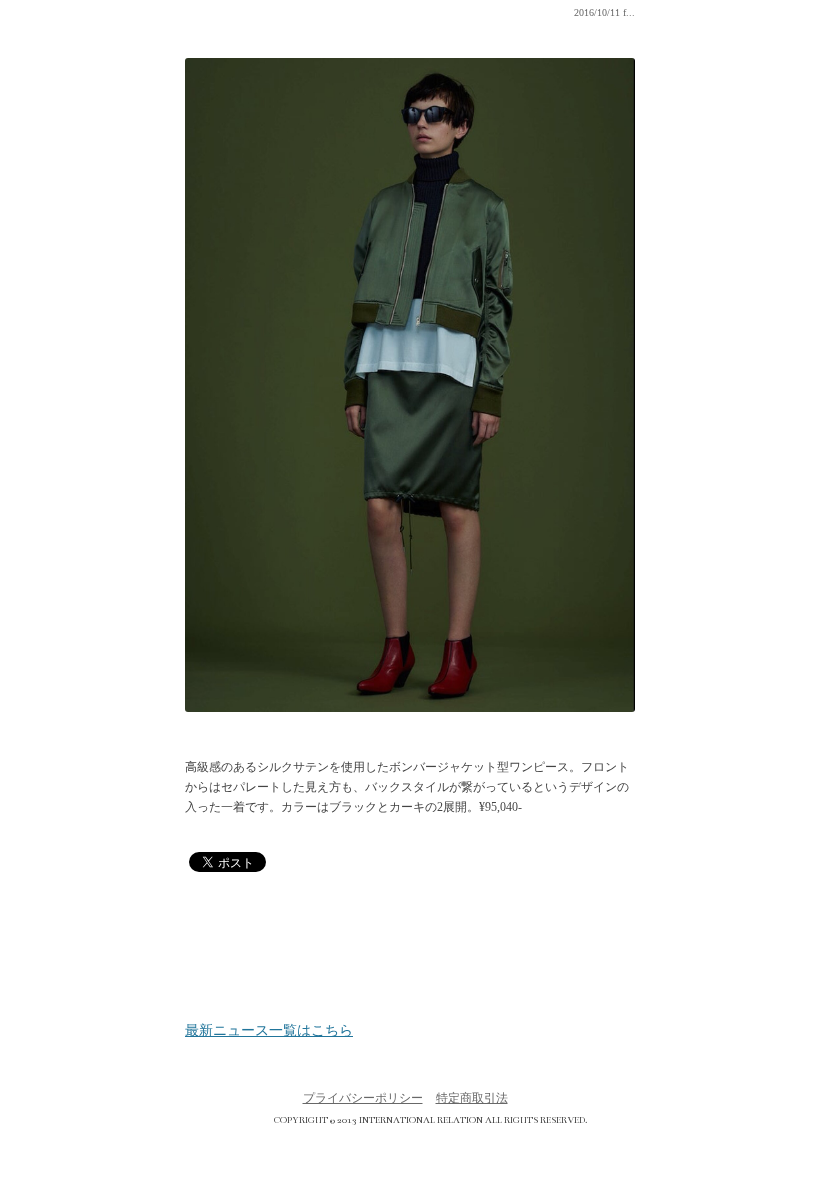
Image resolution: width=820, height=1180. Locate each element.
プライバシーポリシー (363, 1098)
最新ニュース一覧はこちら (269, 1031)
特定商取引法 (472, 1098)
